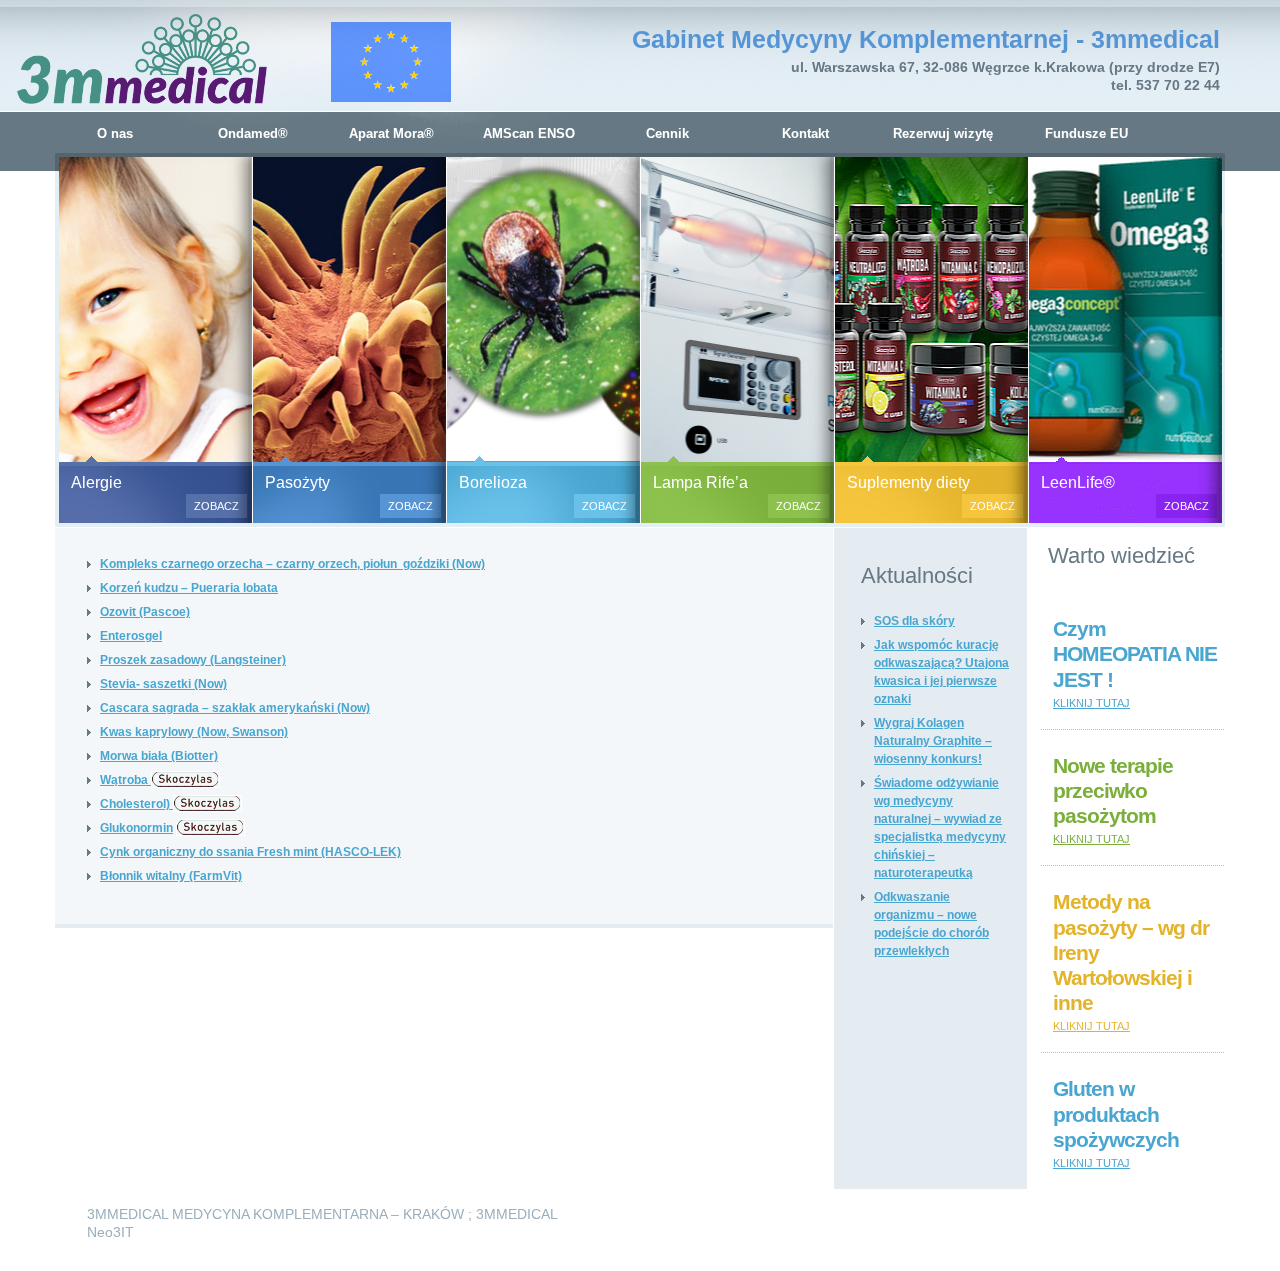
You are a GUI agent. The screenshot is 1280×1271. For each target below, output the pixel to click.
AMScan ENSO (529, 133)
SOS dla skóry (914, 621)
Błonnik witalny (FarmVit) (171, 876)
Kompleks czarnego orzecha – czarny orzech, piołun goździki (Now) (292, 564)
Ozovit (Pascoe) (145, 612)
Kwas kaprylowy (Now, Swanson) (194, 732)
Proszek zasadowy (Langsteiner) (193, 660)
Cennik (667, 133)
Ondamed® (253, 133)
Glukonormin (136, 828)
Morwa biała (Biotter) (159, 756)
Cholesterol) (136, 804)
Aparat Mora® (391, 133)
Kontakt (805, 133)
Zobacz (216, 506)
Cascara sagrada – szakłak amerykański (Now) (235, 708)
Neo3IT (110, 1232)
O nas (115, 133)
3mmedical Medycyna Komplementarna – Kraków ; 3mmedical (322, 1214)
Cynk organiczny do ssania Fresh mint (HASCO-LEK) (250, 852)
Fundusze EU (1086, 133)
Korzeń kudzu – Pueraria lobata (189, 588)
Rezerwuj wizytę (943, 133)
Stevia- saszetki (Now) (163, 684)
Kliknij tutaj (1091, 703)
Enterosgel (131, 636)
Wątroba (125, 780)
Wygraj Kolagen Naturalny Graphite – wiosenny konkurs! (933, 741)
